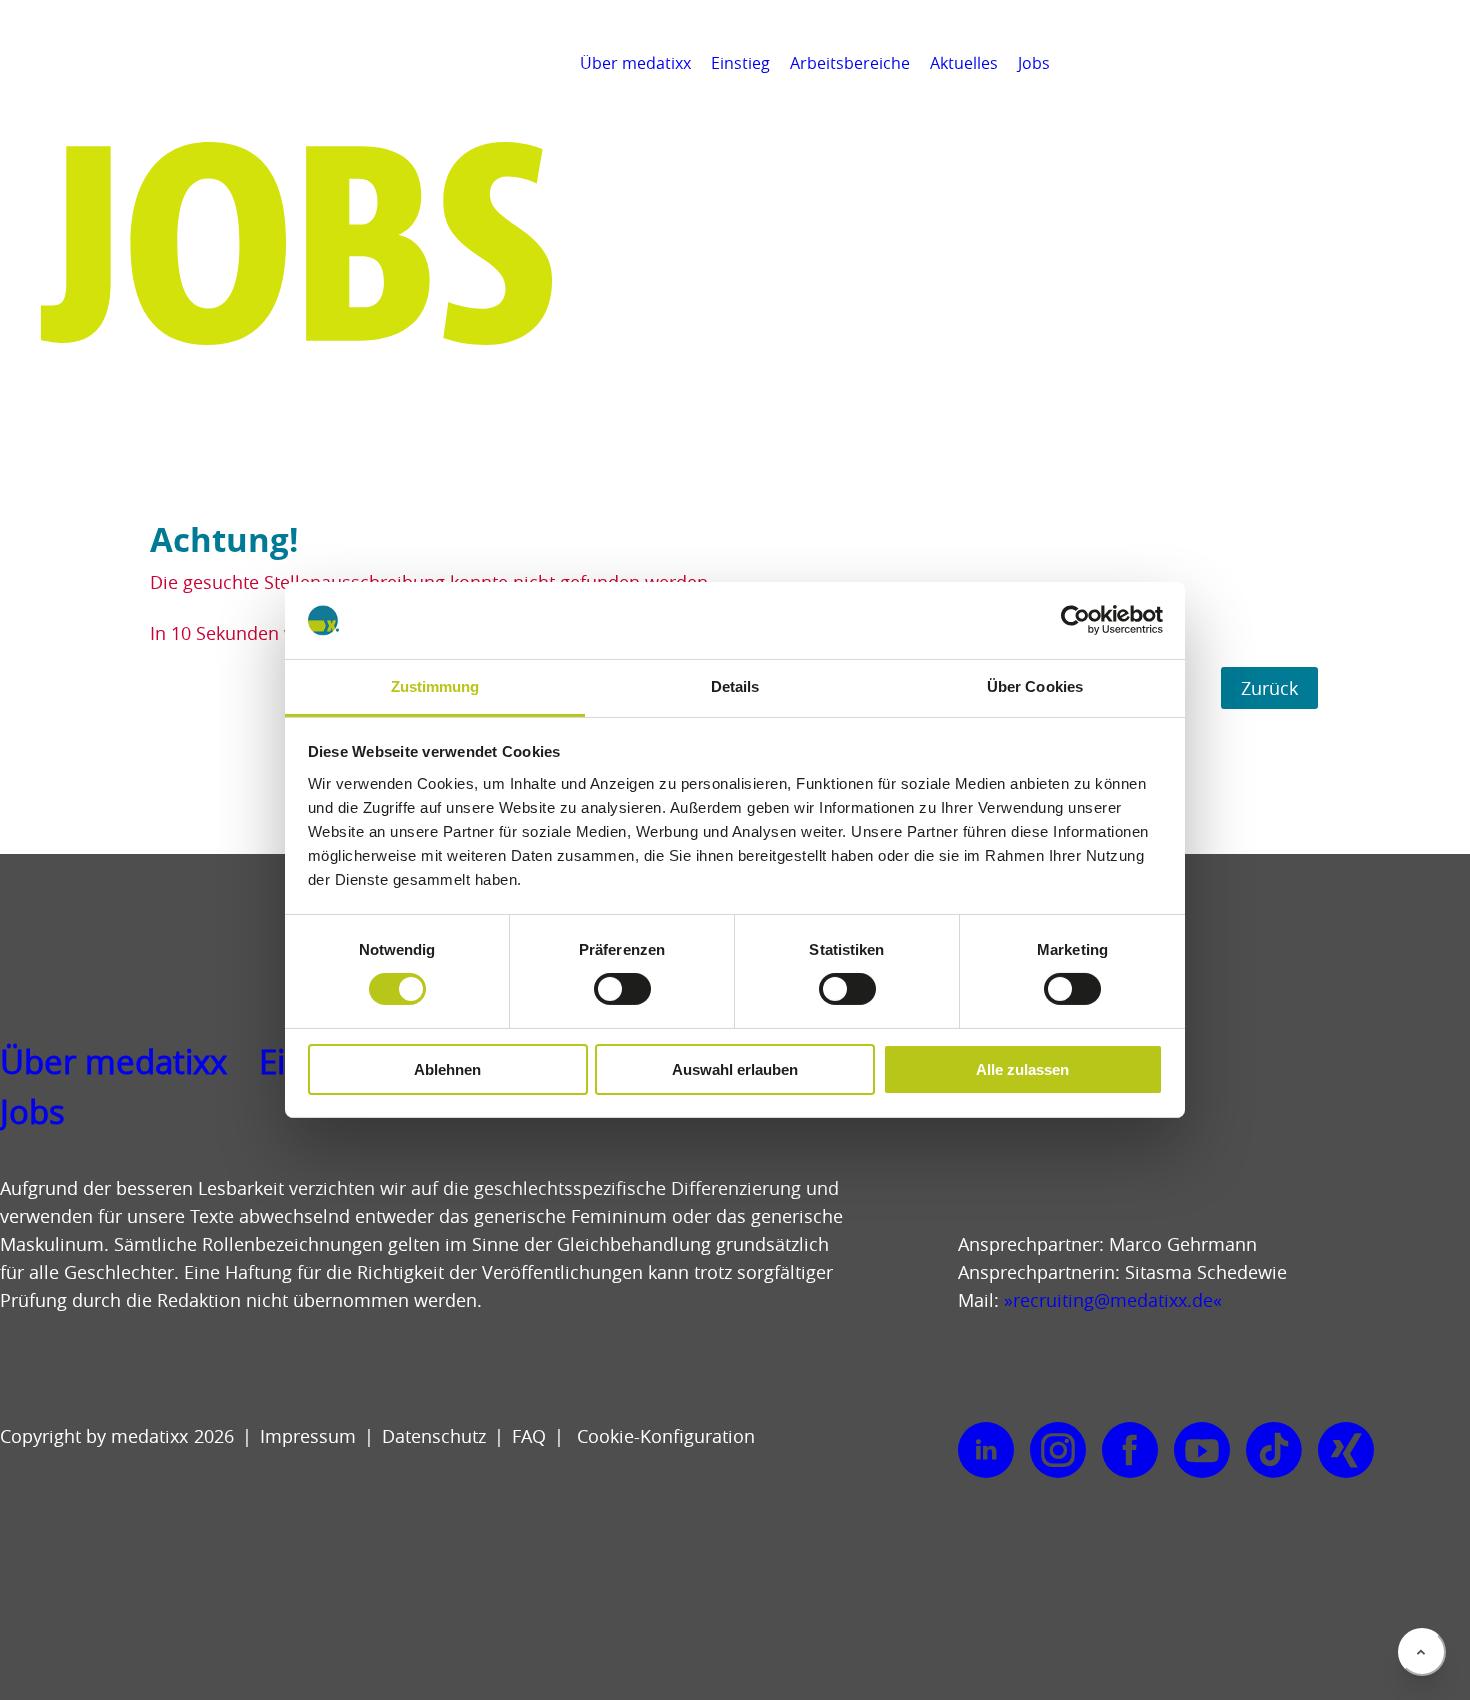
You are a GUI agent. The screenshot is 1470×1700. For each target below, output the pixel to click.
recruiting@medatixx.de (1113, 1300)
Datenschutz (434, 1436)
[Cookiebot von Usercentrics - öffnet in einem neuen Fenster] (1075, 620)
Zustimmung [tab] (435, 686)
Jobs (1034, 63)
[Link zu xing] (1346, 1451)
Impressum (308, 1436)
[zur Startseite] (106, 90)
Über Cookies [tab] (1035, 686)
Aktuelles (964, 63)
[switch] (622, 989)
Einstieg (740, 63)
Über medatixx (635, 63)
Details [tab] (735, 686)
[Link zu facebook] (1130, 1451)
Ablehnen (447, 1069)
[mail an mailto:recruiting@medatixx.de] (1444, 63)
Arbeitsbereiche (850, 63)
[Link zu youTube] (1202, 1451)
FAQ (529, 1436)
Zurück (1269, 688)
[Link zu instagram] (1058, 1451)
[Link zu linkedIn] (986, 1451)
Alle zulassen (1022, 1069)
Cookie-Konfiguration (663, 1436)
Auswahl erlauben (735, 1069)
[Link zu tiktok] (1274, 1451)
